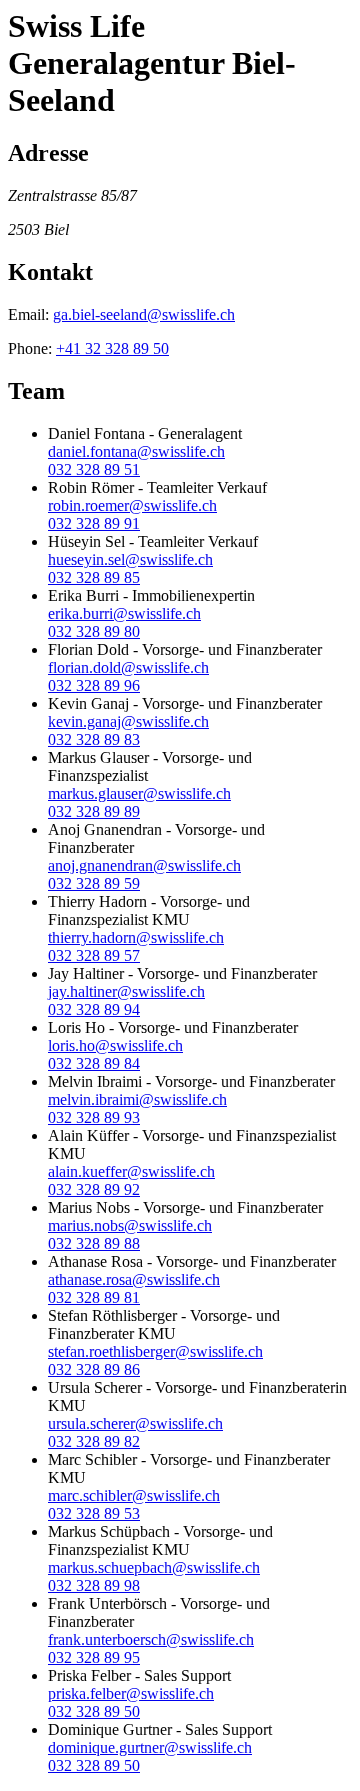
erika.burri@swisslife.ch (124, 613)
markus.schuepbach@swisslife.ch (154, 1567)
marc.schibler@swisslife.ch (134, 1495)
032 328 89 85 (94, 577)
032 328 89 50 (94, 1711)
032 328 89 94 (94, 1009)
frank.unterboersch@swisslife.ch (151, 1639)
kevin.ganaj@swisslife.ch (128, 721)
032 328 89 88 (94, 1243)
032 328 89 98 (94, 1585)
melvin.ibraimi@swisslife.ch (137, 1099)
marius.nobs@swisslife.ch (130, 1225)
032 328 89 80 (94, 631)
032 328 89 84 (94, 1063)
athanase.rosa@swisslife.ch (134, 1279)
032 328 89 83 (94, 739)
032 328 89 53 (94, 1513)
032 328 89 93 (94, 1117)
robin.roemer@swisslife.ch (132, 505)
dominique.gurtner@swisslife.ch (150, 1747)
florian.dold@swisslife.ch (128, 667)
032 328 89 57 (94, 955)
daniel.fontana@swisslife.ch (136, 451)
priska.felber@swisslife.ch (131, 1693)
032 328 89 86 (94, 1369)
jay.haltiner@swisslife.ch (126, 991)
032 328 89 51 (94, 469)
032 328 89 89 (94, 811)
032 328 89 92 (94, 1189)
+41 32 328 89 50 (112, 348)
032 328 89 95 (94, 1657)
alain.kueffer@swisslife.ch (131, 1171)
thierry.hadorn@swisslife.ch (136, 937)
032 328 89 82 (94, 1441)
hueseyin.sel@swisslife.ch (130, 559)
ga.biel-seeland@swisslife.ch (144, 314)
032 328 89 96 (94, 685)
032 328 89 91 (94, 523)
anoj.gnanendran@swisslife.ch (144, 865)
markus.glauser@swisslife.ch (139, 793)
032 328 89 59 (94, 883)
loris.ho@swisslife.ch (115, 1045)
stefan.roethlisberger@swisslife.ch (155, 1351)
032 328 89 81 (94, 1297)
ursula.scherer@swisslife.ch (135, 1423)
